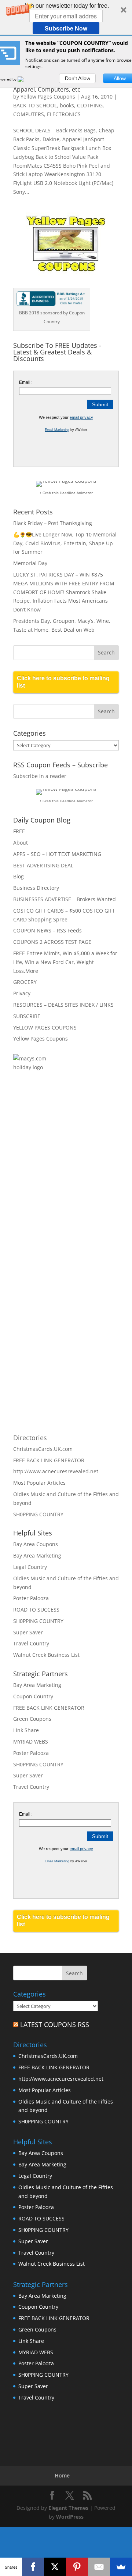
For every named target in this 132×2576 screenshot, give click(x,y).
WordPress (70, 2517)
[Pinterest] (77, 2567)
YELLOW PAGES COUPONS (45, 1027)
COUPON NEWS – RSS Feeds (47, 930)
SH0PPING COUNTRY (38, 1514)
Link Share (26, 1730)
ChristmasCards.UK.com (43, 1449)
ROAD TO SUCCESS (36, 1610)
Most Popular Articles (39, 1483)
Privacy (22, 993)
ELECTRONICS (64, 114)
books (67, 105)
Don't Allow (78, 78)
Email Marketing (57, 430)
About (21, 843)
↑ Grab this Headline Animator (66, 493)
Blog (19, 876)
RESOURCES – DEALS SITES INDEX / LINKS (63, 1005)
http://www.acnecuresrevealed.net (56, 1471)
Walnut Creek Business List (46, 1655)
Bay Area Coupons (36, 1544)
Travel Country (31, 1643)
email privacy (81, 417)
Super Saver (28, 1632)
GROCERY (25, 982)
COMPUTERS (29, 114)
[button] (66, 18)
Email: (25, 382)
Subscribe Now (66, 28)
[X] (55, 2567)
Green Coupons (32, 1719)
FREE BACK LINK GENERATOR (49, 1460)
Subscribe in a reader (40, 776)
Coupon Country (33, 1696)
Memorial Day (30, 563)
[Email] (99, 2567)
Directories (30, 1438)
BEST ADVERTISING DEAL (43, 865)
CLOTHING (90, 105)
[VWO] (25, 79)
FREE (19, 831)
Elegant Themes (68, 2508)
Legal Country (30, 1567)
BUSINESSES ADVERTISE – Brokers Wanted (65, 899)
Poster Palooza (31, 1598)
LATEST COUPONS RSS (55, 2024)
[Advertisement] (43, 1198)
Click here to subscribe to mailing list (63, 682)
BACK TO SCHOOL (35, 105)
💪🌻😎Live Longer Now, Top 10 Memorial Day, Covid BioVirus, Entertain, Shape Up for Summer (65, 543)
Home (62, 2475)
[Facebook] (33, 2567)
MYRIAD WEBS (31, 1742)
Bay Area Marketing (37, 1555)
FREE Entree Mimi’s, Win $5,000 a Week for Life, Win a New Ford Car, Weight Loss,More (65, 962)
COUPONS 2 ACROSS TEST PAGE (52, 942)
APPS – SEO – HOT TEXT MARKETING (57, 854)
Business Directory (36, 888)
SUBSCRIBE (27, 1016)
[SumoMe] (121, 2567)
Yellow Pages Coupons (48, 97)
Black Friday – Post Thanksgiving (53, 523)
